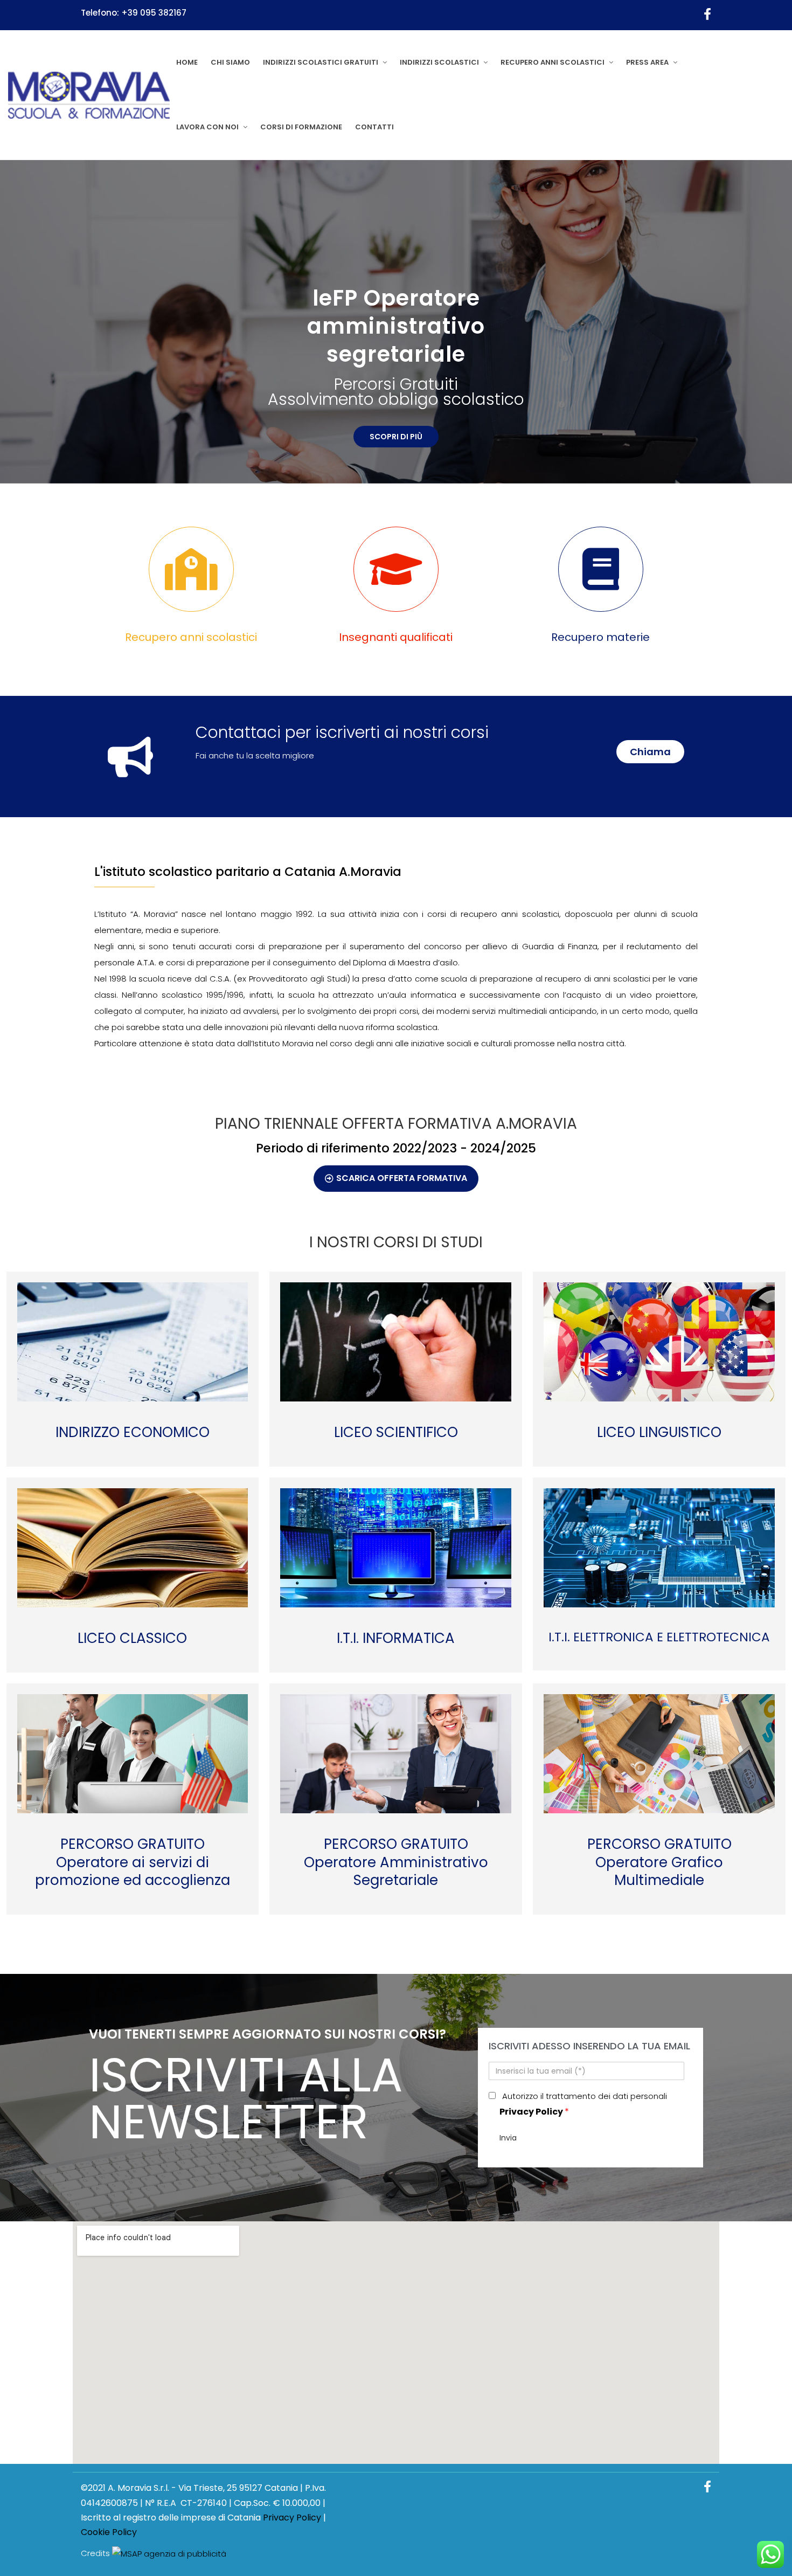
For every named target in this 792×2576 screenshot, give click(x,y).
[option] (396, 322)
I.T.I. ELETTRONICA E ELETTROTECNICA (659, 1638)
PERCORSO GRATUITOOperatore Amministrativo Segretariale (396, 1863)
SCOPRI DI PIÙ (396, 417)
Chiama (650, 752)
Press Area (647, 62)
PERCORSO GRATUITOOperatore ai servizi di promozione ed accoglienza (133, 1863)
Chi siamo (230, 62)
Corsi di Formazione (301, 127)
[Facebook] (707, 15)
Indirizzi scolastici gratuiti (321, 62)
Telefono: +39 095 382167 (134, 13)
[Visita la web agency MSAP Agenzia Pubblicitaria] (169, 2554)
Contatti (374, 127)
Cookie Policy (109, 2532)
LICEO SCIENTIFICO (396, 1433)
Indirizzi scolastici (439, 62)
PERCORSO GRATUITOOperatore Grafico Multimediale (659, 1863)
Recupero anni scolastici (553, 62)
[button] (396, 1179)
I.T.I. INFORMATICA (396, 1639)
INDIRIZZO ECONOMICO (133, 1433)
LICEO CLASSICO (132, 1639)
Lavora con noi (207, 127)
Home (187, 62)
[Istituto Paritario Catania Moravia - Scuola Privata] (89, 95)
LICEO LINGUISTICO (659, 1433)
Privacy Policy (531, 2112)
